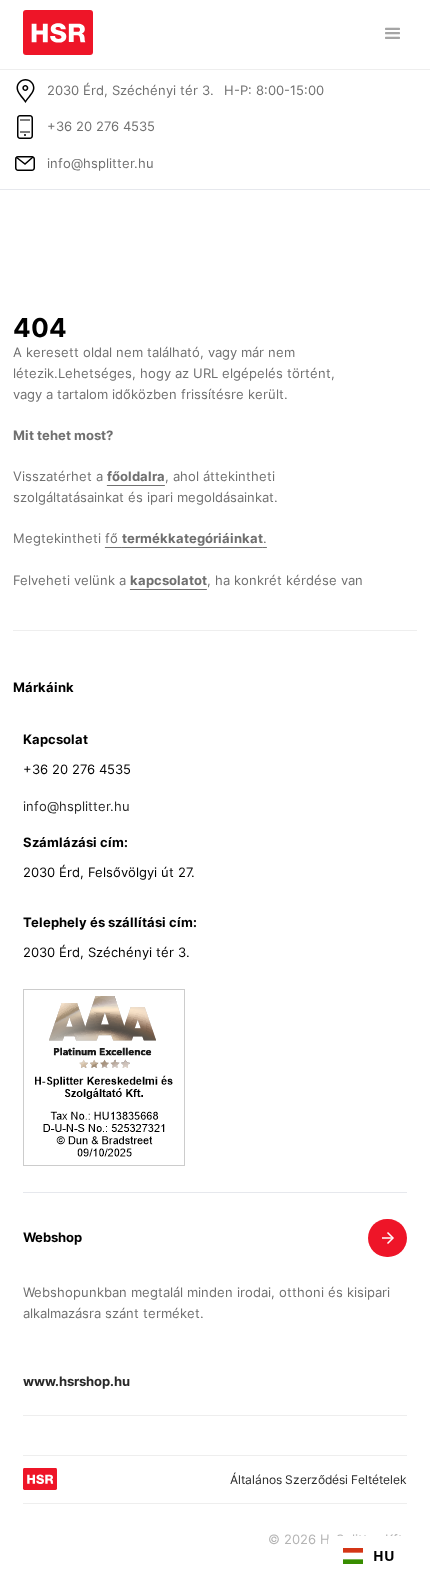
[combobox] (369, 1556)
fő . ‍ (186, 538)
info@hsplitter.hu (100, 163)
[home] (58, 27)
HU (384, 1555)
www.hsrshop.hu (76, 1382)
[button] (393, 34)
